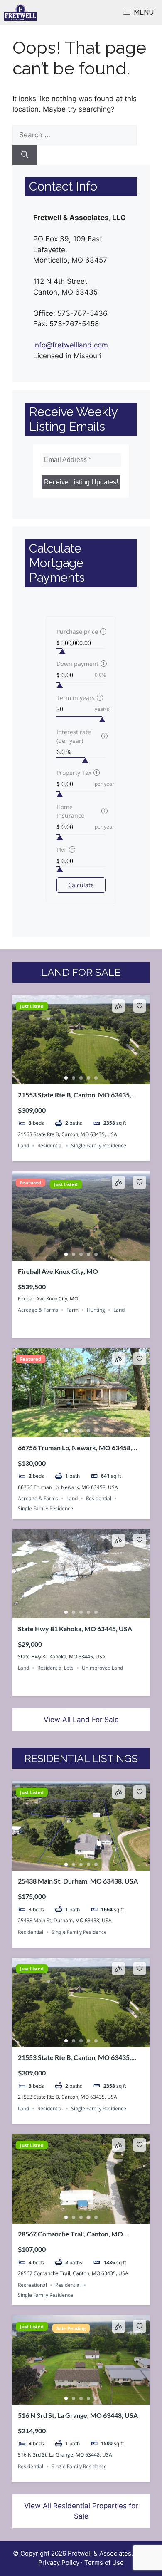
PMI (62, 850)
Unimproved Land (102, 1668)
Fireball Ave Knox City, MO (58, 1271)
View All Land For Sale (81, 1720)
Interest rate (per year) (74, 736)
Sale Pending (71, 2328)
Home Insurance (70, 811)
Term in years (76, 698)
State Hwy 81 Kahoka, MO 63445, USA (75, 1629)
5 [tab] (96, 1078)
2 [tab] (74, 1078)
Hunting (96, 1310)
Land (23, 1145)
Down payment (77, 664)
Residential (50, 1145)
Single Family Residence (99, 1145)
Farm (72, 1310)
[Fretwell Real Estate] (20, 12)
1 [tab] (66, 1078)
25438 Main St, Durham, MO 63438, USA (78, 1881)
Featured (31, 1183)
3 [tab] (81, 1078)
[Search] (25, 155)
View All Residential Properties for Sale (81, 2511)
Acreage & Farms (38, 1310)
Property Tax (74, 773)
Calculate (81, 885)
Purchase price (77, 632)
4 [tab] (88, 1078)
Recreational (32, 2285)
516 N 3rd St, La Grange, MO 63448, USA (78, 2415)
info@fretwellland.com (71, 345)
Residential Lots (55, 1668)
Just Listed (32, 1006)
